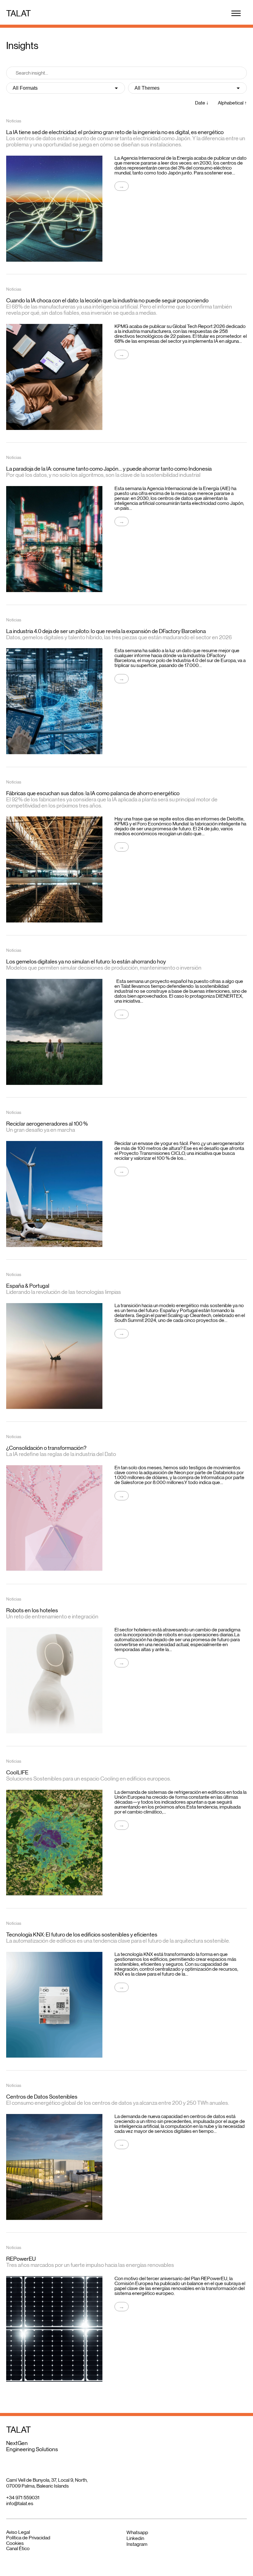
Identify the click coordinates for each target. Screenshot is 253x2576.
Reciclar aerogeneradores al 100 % (47, 1124)
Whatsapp (137, 2532)
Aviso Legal (18, 2532)
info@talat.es (20, 2503)
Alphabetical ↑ (232, 103)
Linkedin (135, 2538)
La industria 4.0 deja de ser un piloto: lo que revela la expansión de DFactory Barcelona (106, 631)
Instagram (137, 2544)
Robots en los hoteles (32, 1610)
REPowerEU (21, 2259)
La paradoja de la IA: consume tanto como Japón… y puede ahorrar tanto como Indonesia (109, 469)
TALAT (19, 13)
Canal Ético (18, 2548)
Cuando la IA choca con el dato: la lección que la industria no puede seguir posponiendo (107, 301)
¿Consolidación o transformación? (46, 1448)
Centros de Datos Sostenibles (42, 2097)
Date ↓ (202, 103)
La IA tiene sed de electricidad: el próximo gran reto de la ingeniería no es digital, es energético (115, 132)
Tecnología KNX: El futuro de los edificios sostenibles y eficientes (82, 1935)
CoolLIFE (17, 1773)
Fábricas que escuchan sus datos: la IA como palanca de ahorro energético (93, 793)
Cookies (15, 2543)
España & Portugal (28, 1286)
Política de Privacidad (28, 2538)
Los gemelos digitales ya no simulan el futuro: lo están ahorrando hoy (86, 962)
